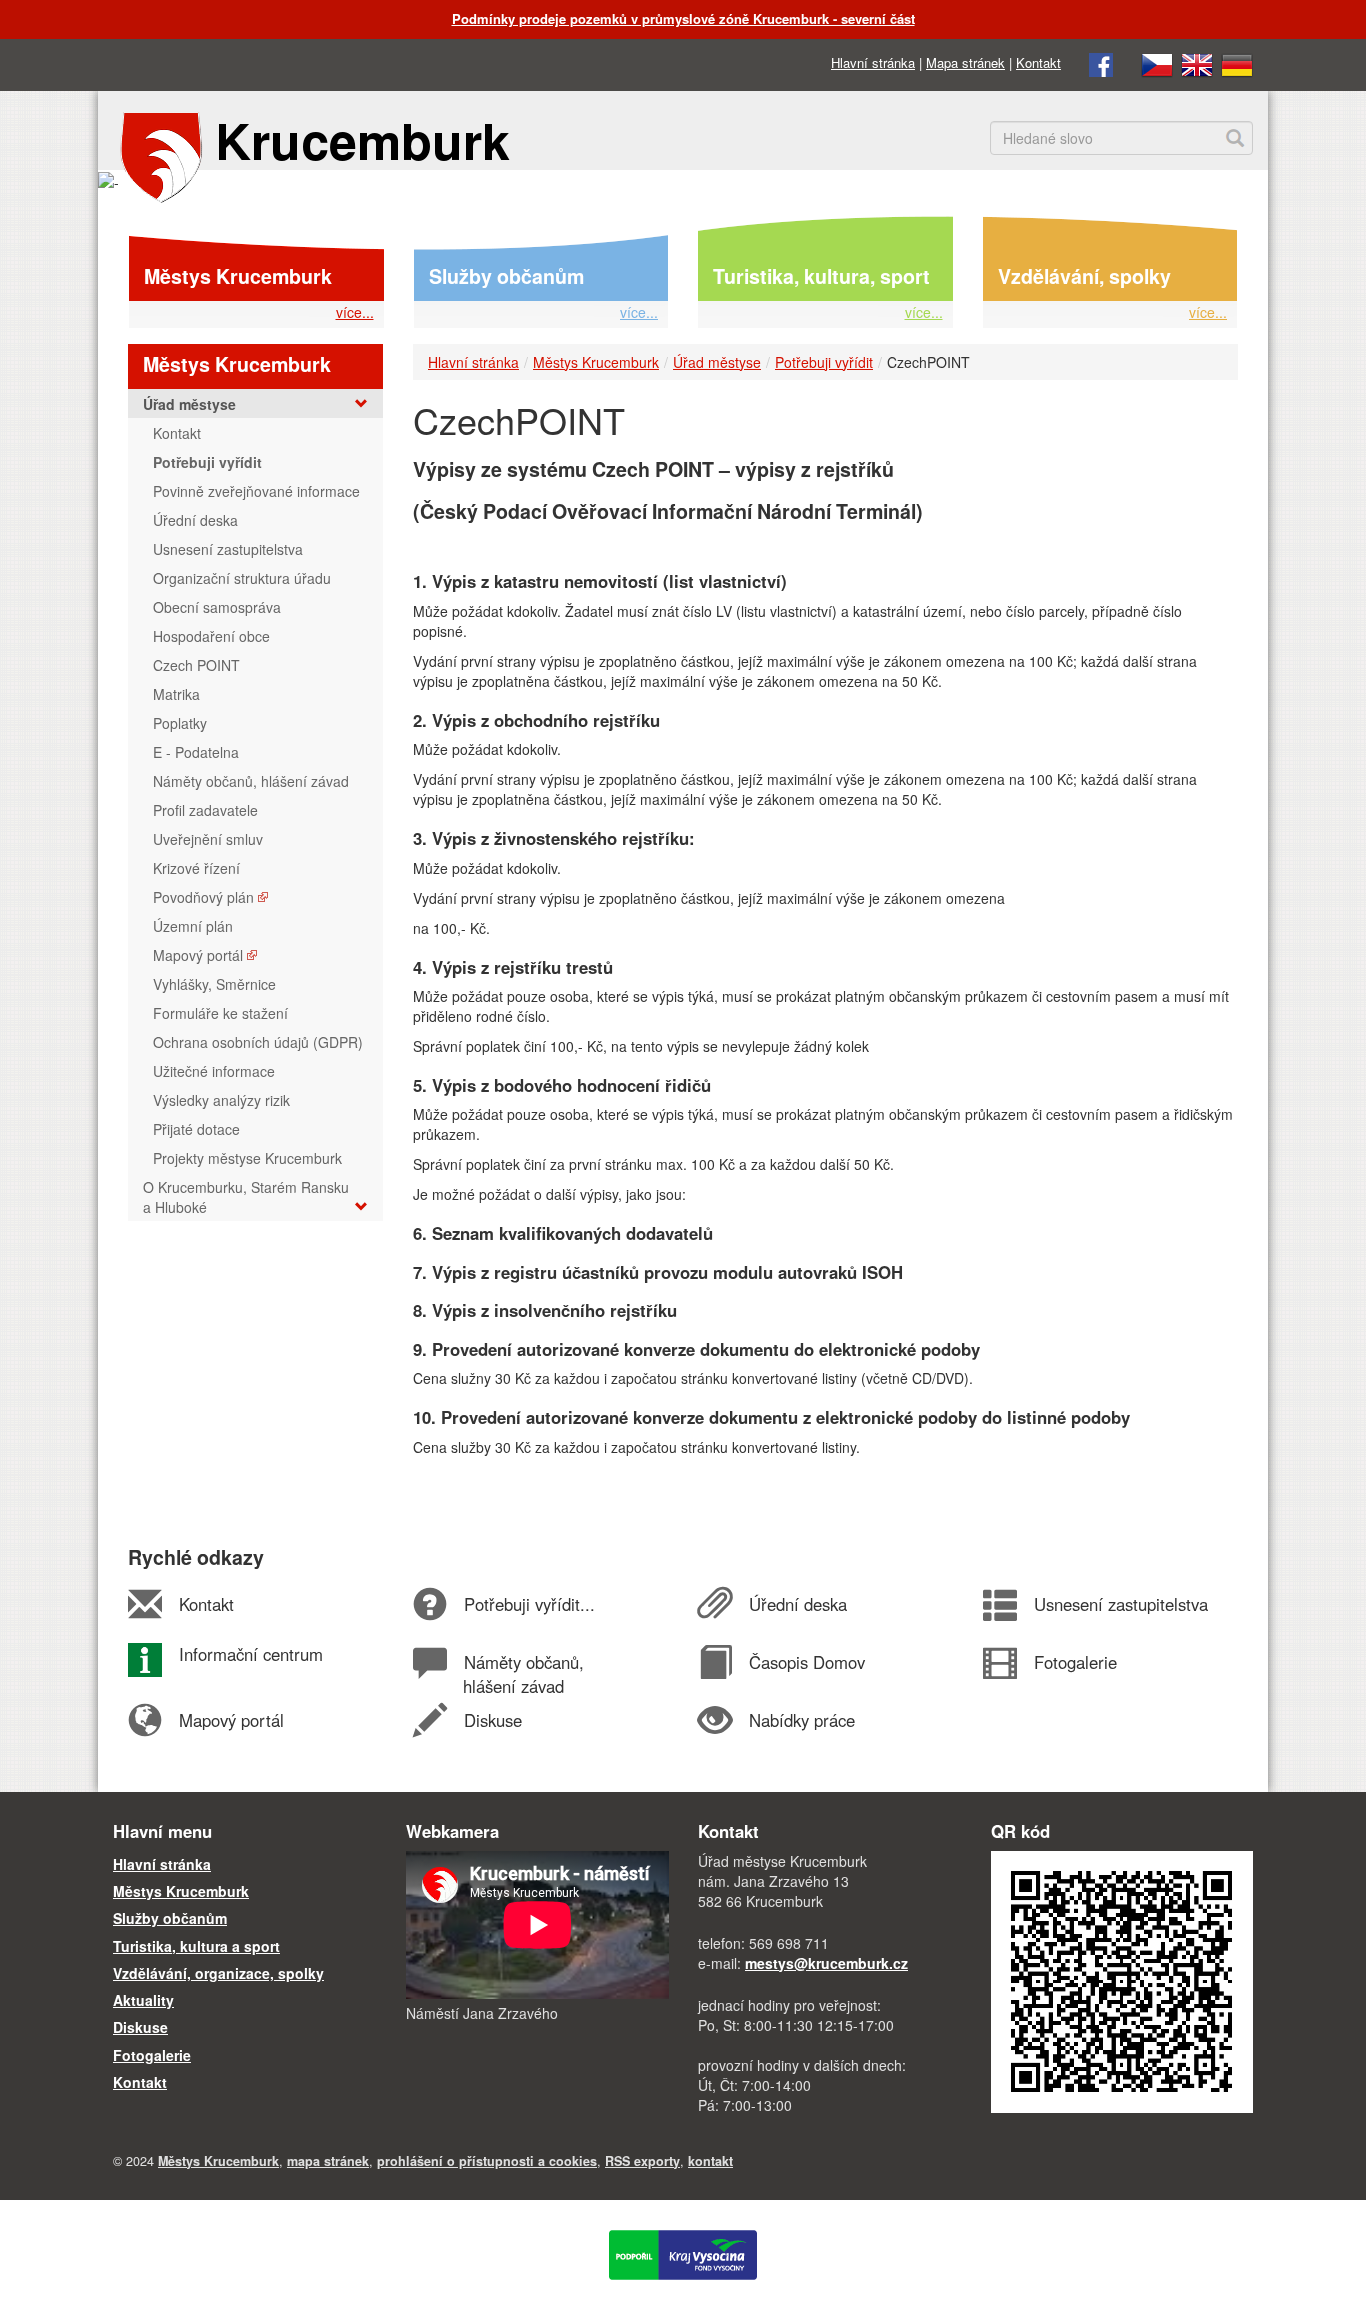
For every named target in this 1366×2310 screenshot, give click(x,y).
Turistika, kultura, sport (821, 276)
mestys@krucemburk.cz (826, 1963)
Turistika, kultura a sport (196, 1946)
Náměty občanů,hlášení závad (523, 1674)
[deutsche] (1237, 62)
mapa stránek (328, 2161)
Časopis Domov (806, 1662)
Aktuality (143, 2000)
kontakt (710, 2161)
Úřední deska (797, 1604)
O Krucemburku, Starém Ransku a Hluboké (246, 1197)
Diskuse (492, 1720)
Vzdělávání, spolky (1084, 276)
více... (355, 312)
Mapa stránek (965, 62)
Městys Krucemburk (238, 276)
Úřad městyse (717, 362)
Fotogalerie (1075, 1662)
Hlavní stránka (873, 62)
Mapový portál (231, 1720)
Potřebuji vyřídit (824, 362)
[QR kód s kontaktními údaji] (1122, 1980)
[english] (1197, 62)
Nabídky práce (801, 1720)
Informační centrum (250, 1654)
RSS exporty (642, 2161)
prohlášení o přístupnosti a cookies (487, 2161)
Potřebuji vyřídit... (529, 1604)
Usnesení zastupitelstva (1120, 1604)
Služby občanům (506, 276)
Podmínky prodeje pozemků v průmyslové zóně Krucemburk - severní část (683, 18)
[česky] (1157, 62)
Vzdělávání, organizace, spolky (218, 1973)
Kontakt (1038, 62)
